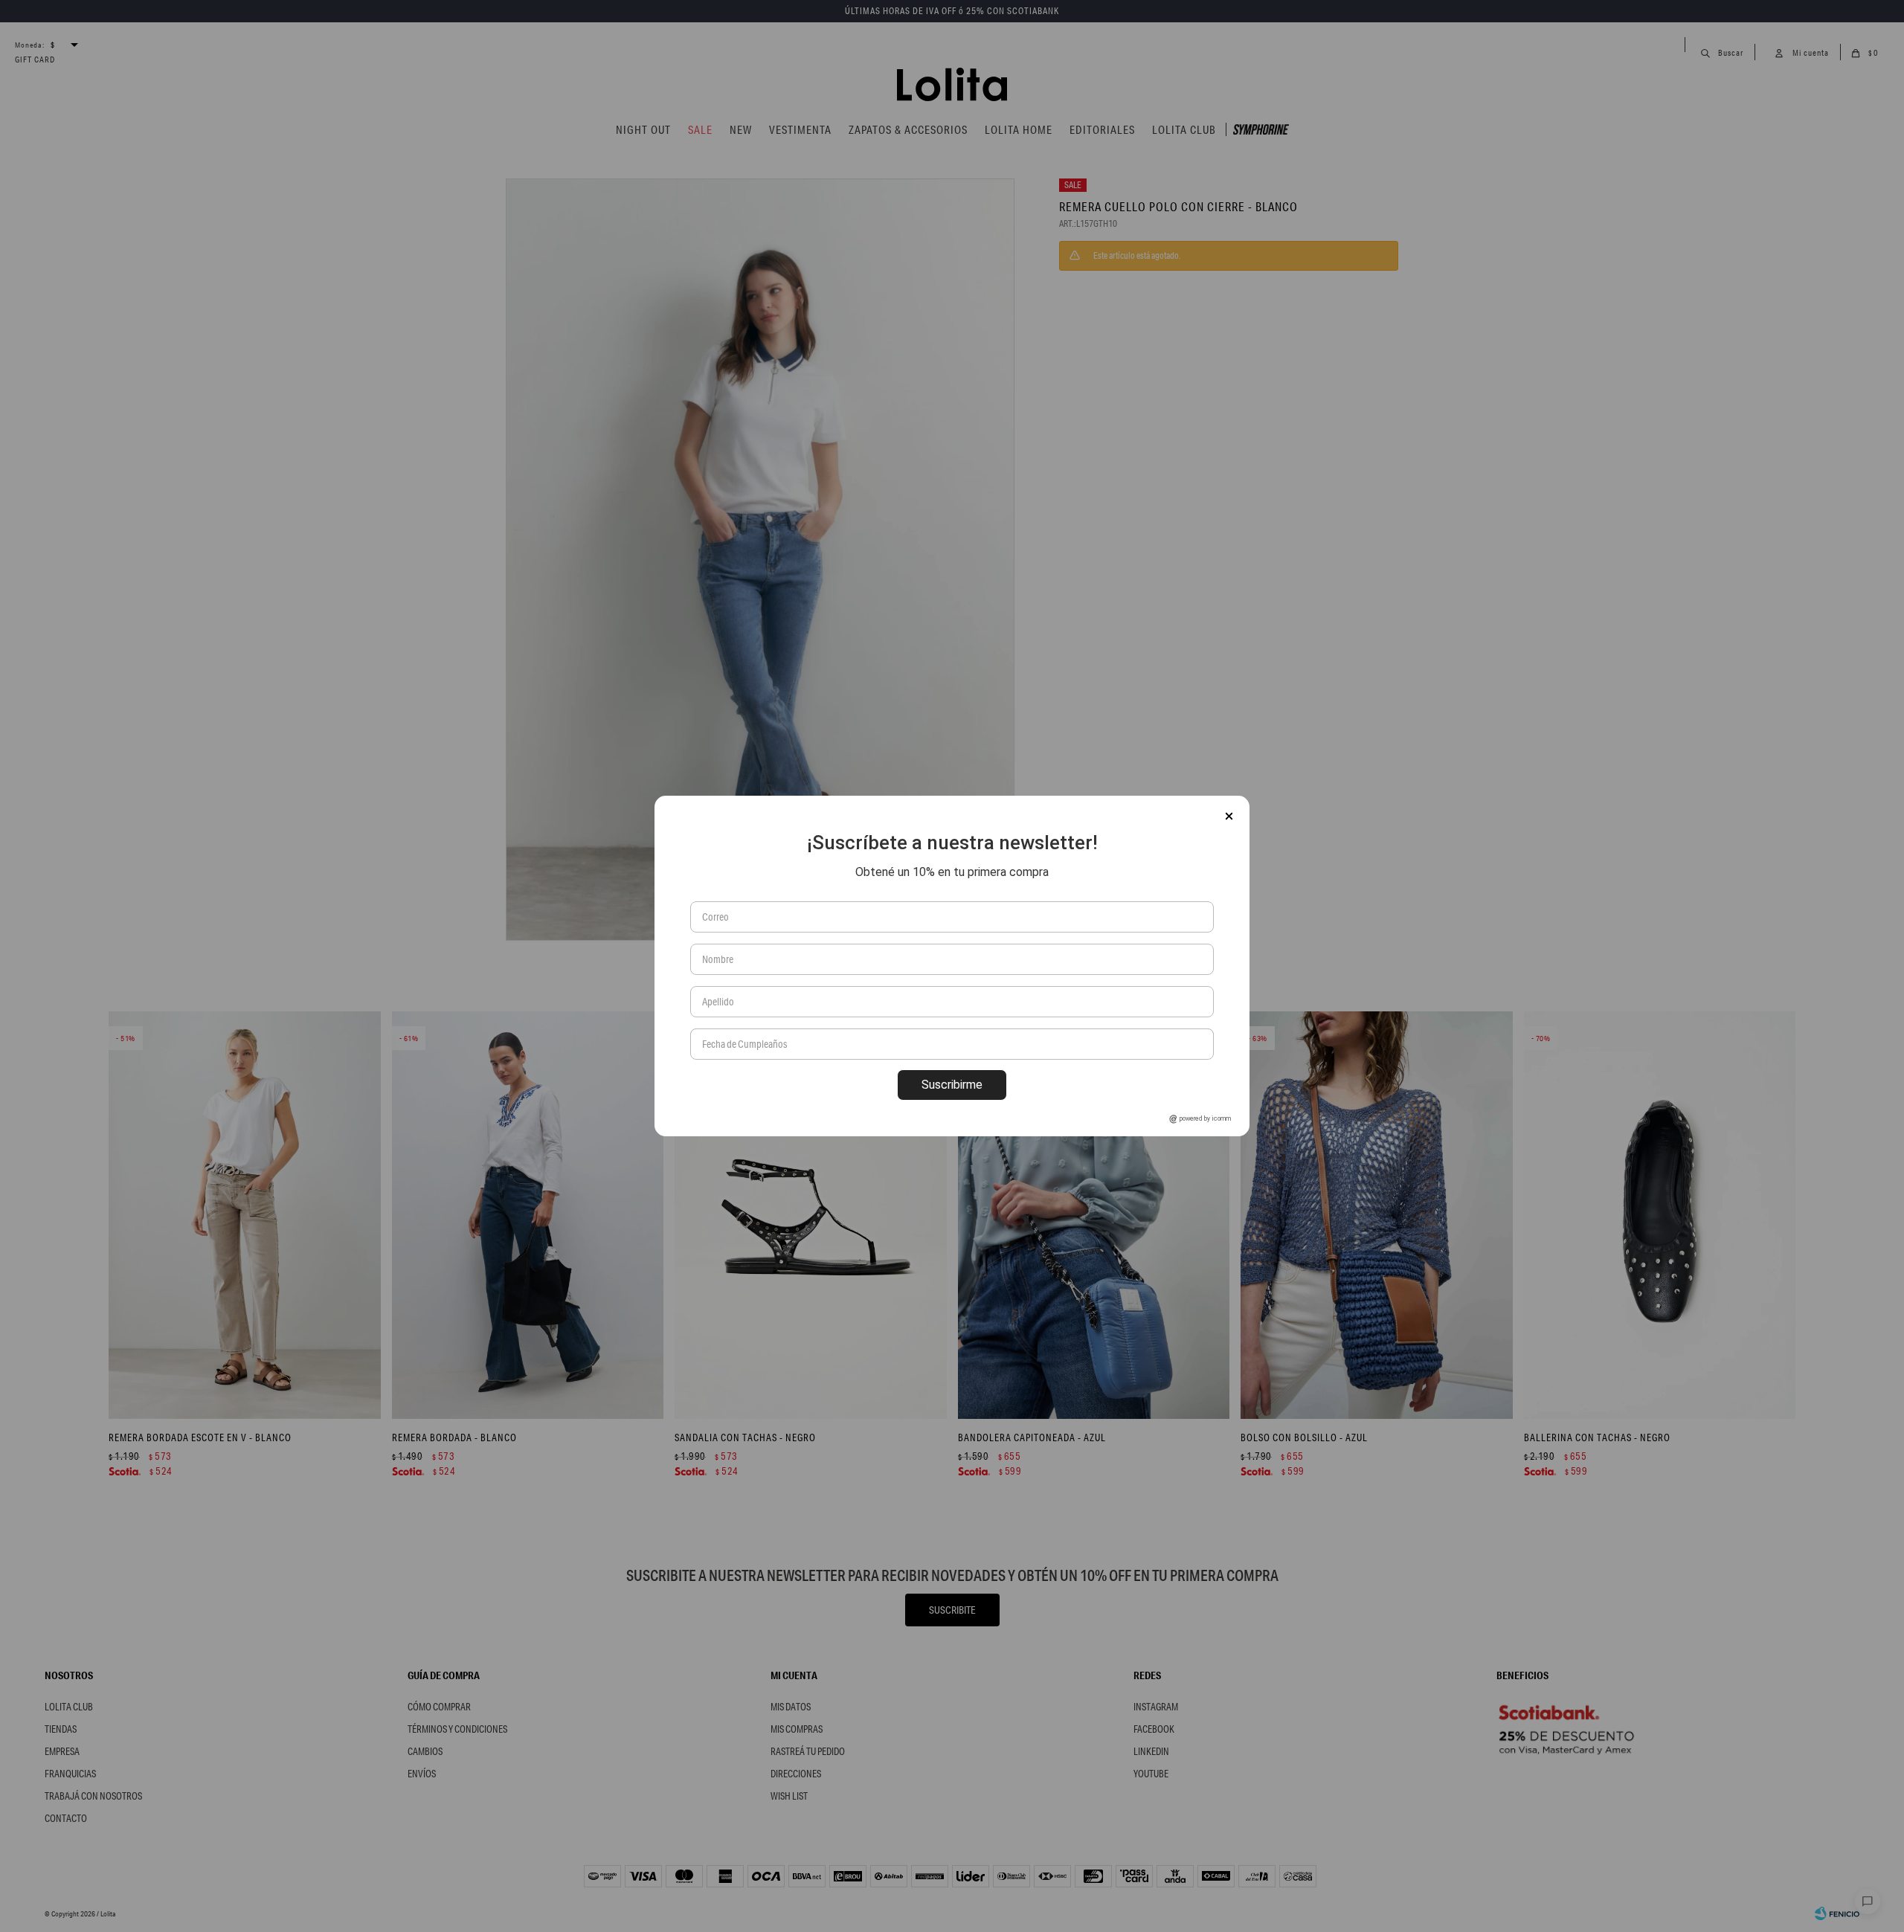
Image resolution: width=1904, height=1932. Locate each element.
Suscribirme (952, 1085)
